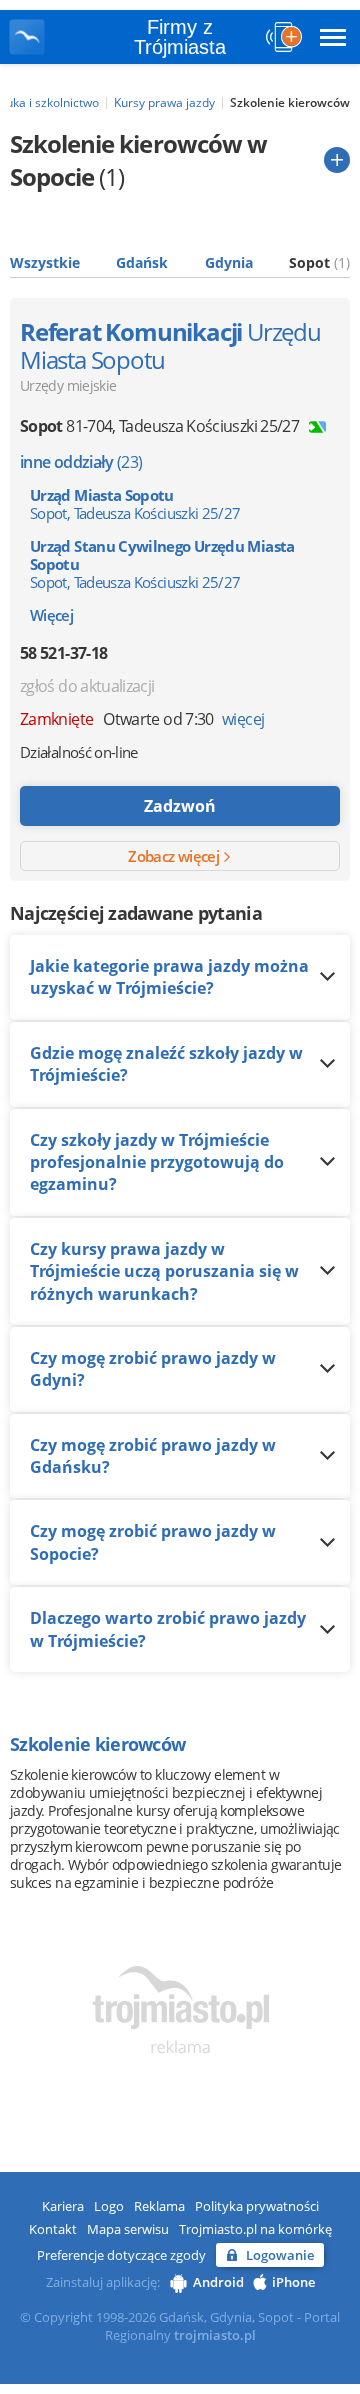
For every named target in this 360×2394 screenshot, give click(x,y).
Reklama (159, 2206)
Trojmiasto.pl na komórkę (255, 2229)
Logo (109, 2206)
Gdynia (229, 262)
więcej (243, 719)
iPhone (293, 2282)
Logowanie (280, 2255)
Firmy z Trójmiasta (180, 37)
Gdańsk (142, 262)
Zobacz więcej (175, 856)
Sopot (319, 262)
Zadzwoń (180, 806)
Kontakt (53, 2229)
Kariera (63, 2206)
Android (218, 2282)
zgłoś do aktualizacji (87, 686)
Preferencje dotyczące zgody (121, 2255)
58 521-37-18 (63, 653)
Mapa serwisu (128, 2229)
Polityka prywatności (257, 2206)
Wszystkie (45, 262)
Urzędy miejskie (68, 385)
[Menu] (333, 37)
